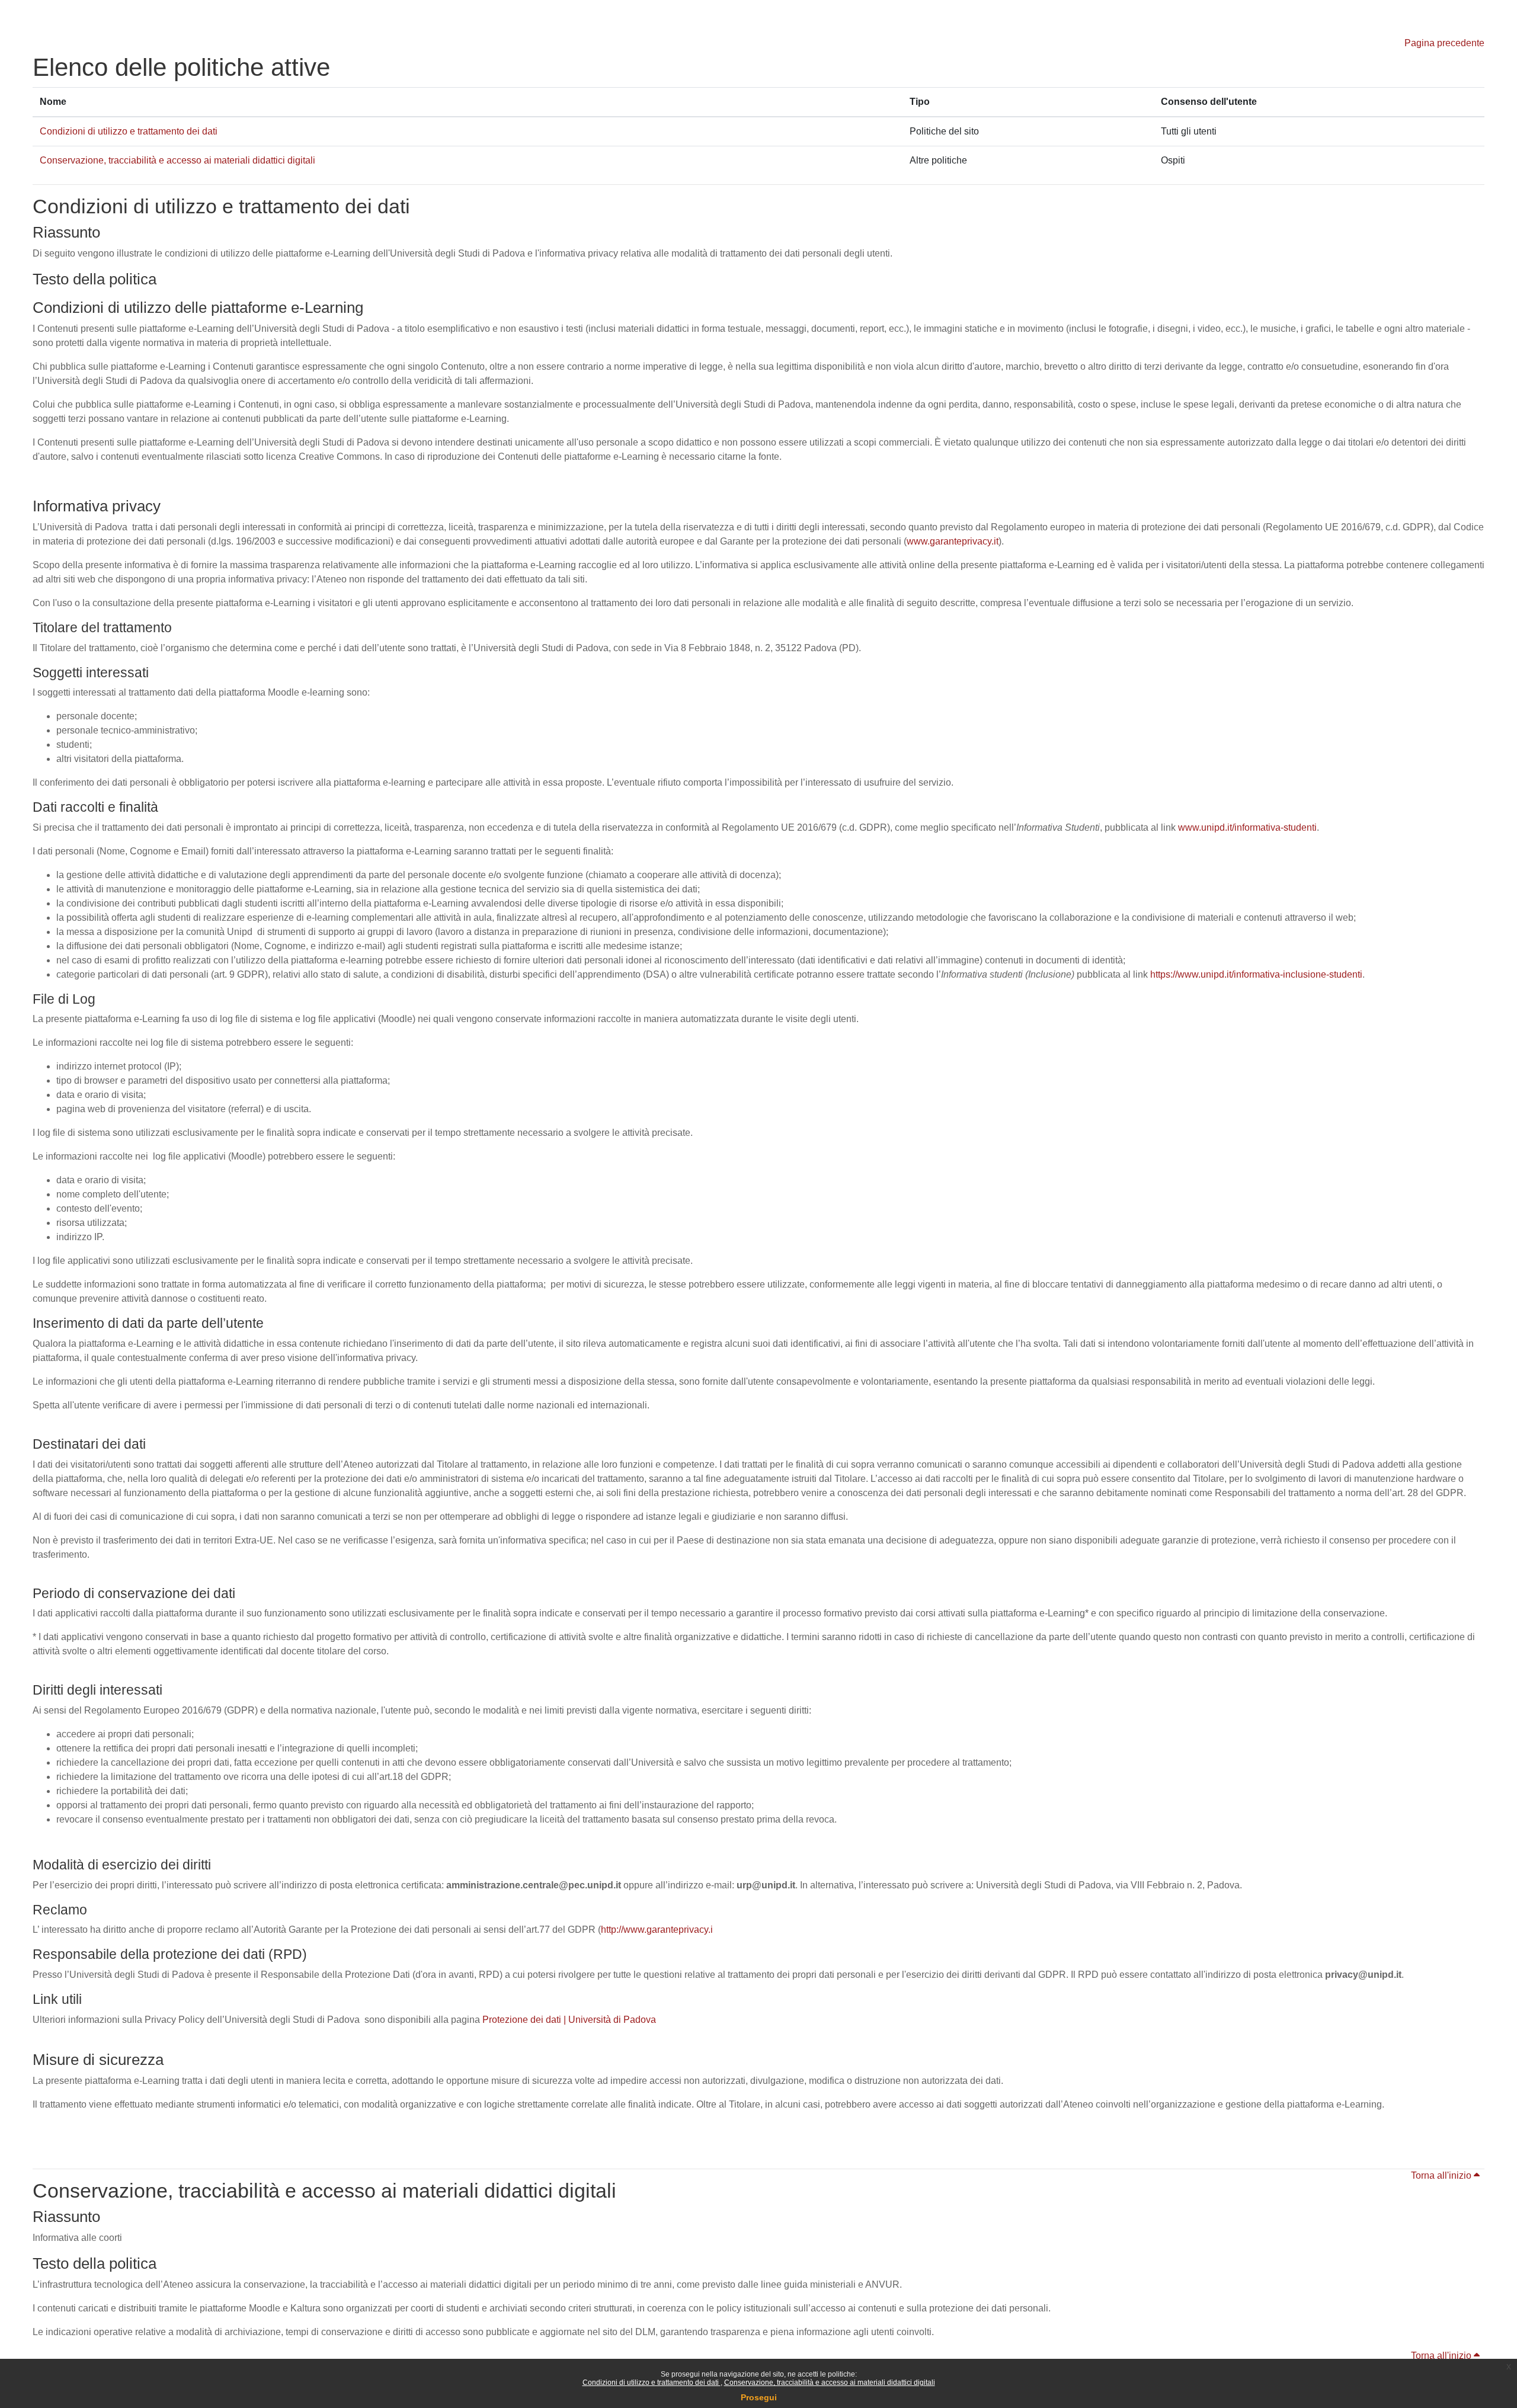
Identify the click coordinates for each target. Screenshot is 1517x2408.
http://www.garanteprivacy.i (657, 1930)
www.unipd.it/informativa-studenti (1247, 827)
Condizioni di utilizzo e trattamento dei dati (652, 2383)
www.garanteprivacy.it (953, 541)
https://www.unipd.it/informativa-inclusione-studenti (1256, 974)
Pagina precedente (1444, 43)
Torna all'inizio (1442, 2175)
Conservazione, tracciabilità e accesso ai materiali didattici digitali (830, 2383)
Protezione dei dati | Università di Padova (569, 2020)
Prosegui (759, 2397)
